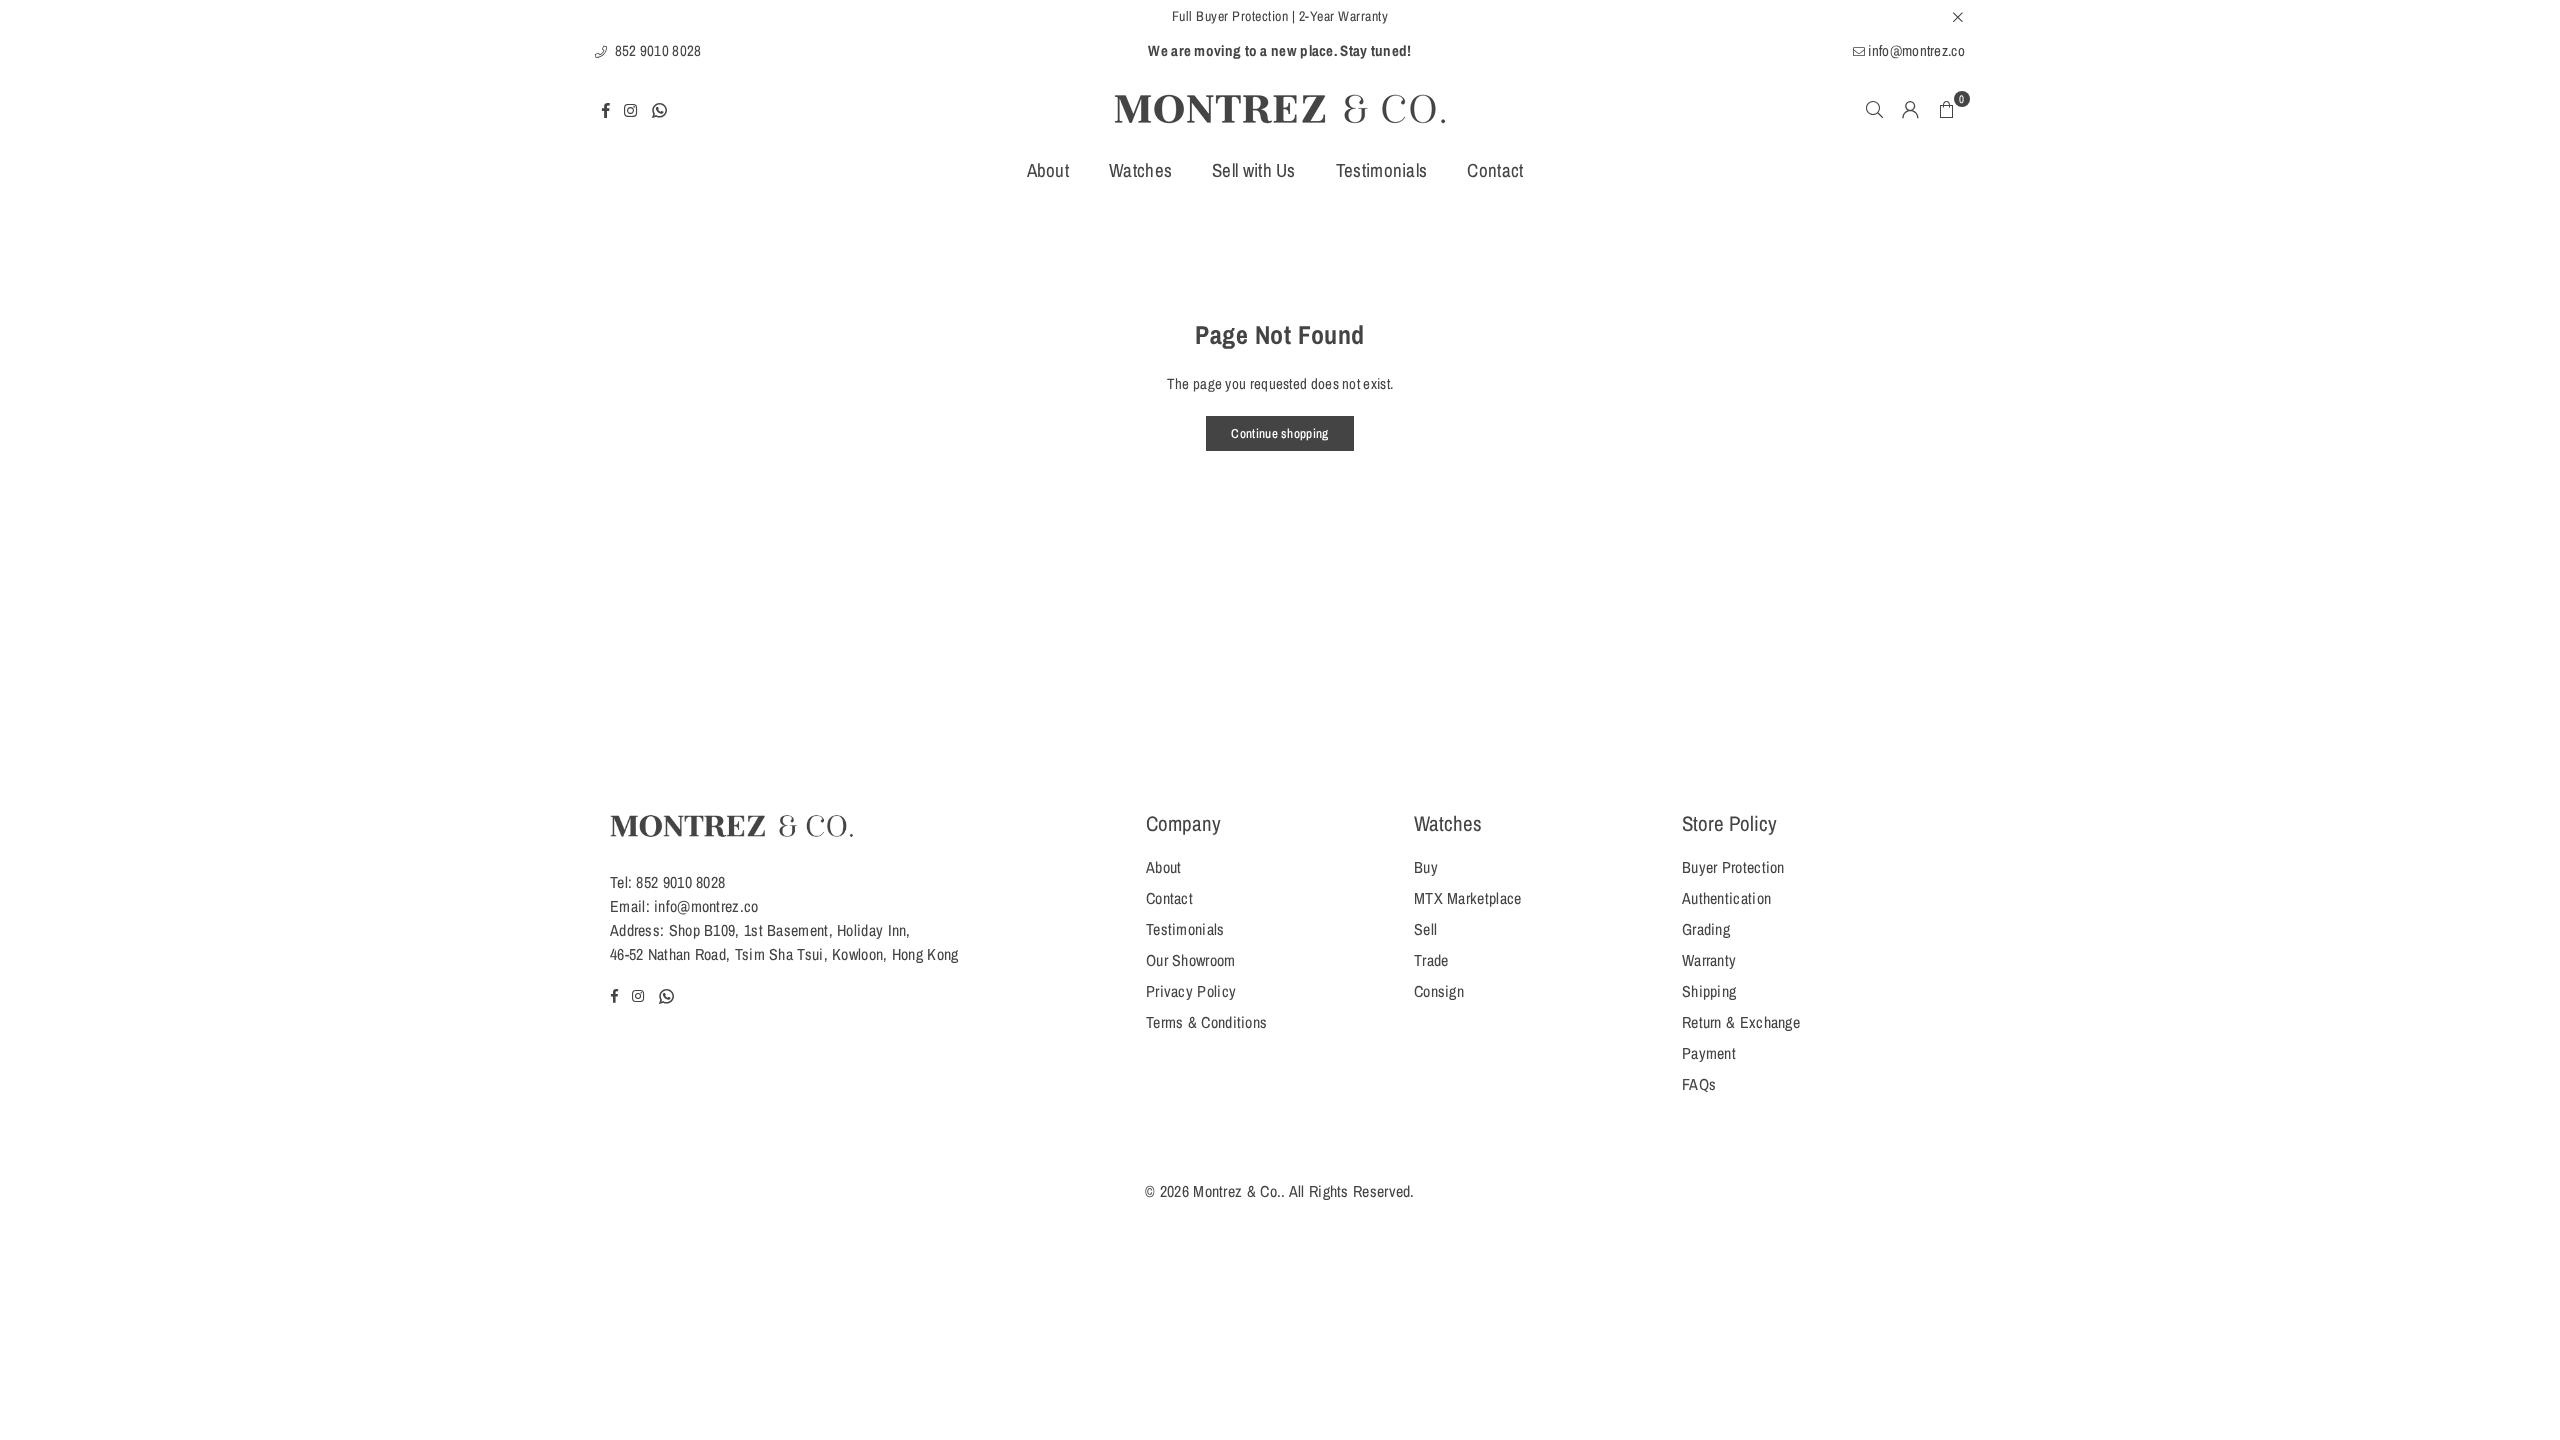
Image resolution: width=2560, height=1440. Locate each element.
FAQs (1699, 1084)
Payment (1709, 1053)
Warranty (1709, 960)
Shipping (1709, 991)
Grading (1706, 929)
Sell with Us (1254, 170)
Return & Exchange (1741, 1022)
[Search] (1875, 109)
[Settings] (1911, 109)
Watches (1140, 170)
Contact (1495, 170)
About (1048, 170)
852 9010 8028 (656, 50)
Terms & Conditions (1206, 1022)
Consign (1439, 991)
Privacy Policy (1191, 991)
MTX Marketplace (1468, 898)
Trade (1431, 960)
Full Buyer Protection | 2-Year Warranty (1280, 16)
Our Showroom (1191, 960)
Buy (1426, 867)
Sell (1425, 929)
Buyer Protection (1733, 867)
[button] (1947, 109)
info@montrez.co (1915, 50)
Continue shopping (1279, 433)
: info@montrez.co (702, 906)
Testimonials (1382, 170)
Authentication (1726, 898)
